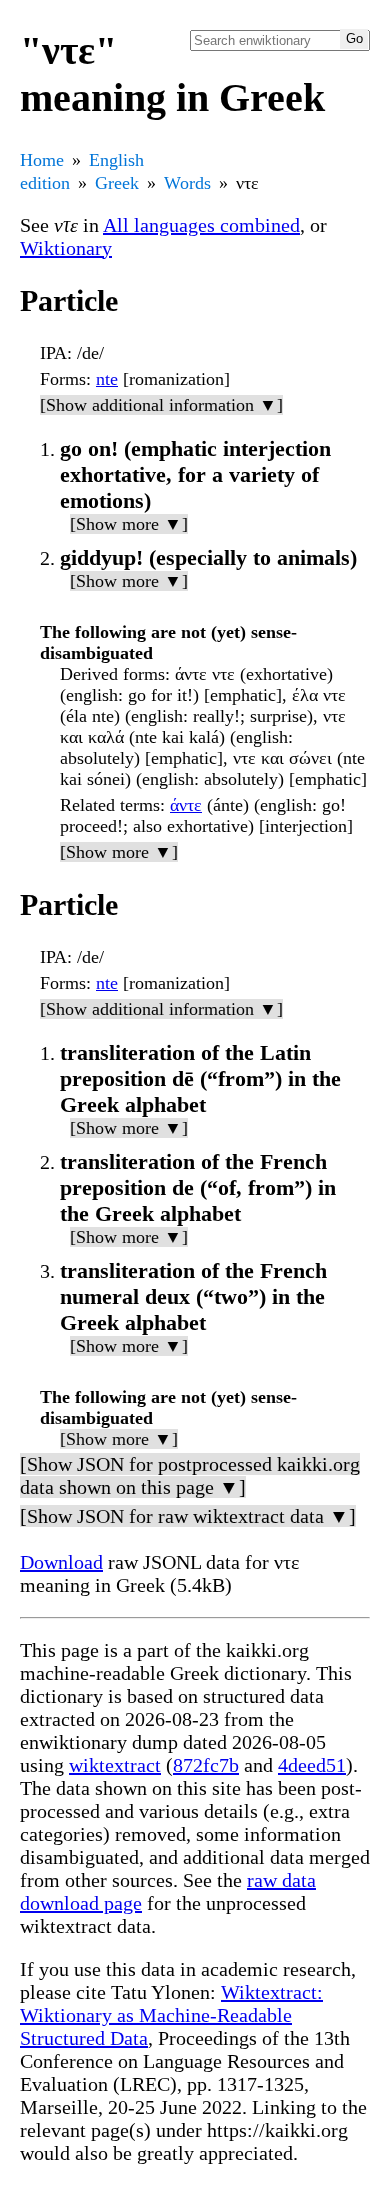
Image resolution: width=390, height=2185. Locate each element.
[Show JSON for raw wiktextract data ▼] (188, 1516)
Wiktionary (66, 248)
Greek (117, 183)
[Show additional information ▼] (161, 405)
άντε (186, 805)
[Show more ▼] (129, 524)
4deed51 (312, 1765)
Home (42, 160)
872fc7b (206, 1765)
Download (61, 1562)
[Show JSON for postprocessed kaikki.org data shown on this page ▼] (190, 1475)
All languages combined (201, 225)
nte (107, 379)
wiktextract (115, 1765)
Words (187, 183)
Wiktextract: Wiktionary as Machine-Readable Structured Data (171, 2015)
